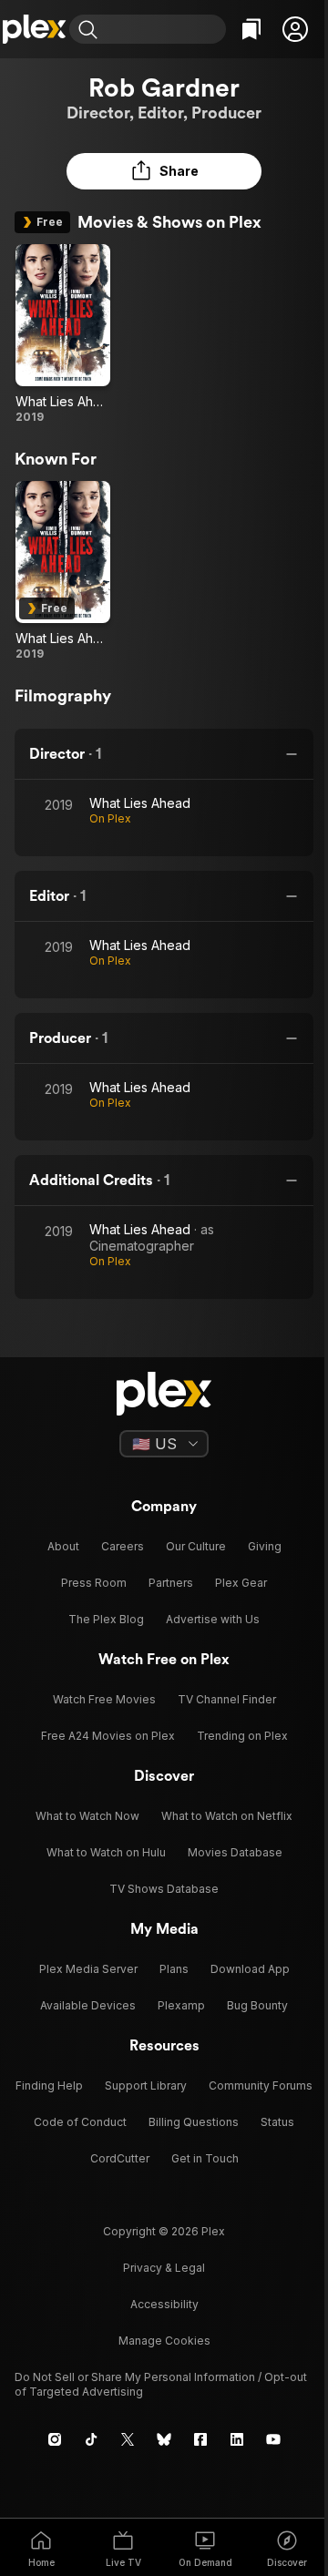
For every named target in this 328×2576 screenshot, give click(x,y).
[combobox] (164, 29)
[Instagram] (55, 2439)
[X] (128, 2439)
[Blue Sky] (164, 2439)
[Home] (35, 29)
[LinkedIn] (237, 2439)
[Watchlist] (251, 29)
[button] (295, 29)
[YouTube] (273, 2439)
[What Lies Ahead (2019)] (63, 334)
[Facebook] (200, 2439)
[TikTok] (91, 2439)
